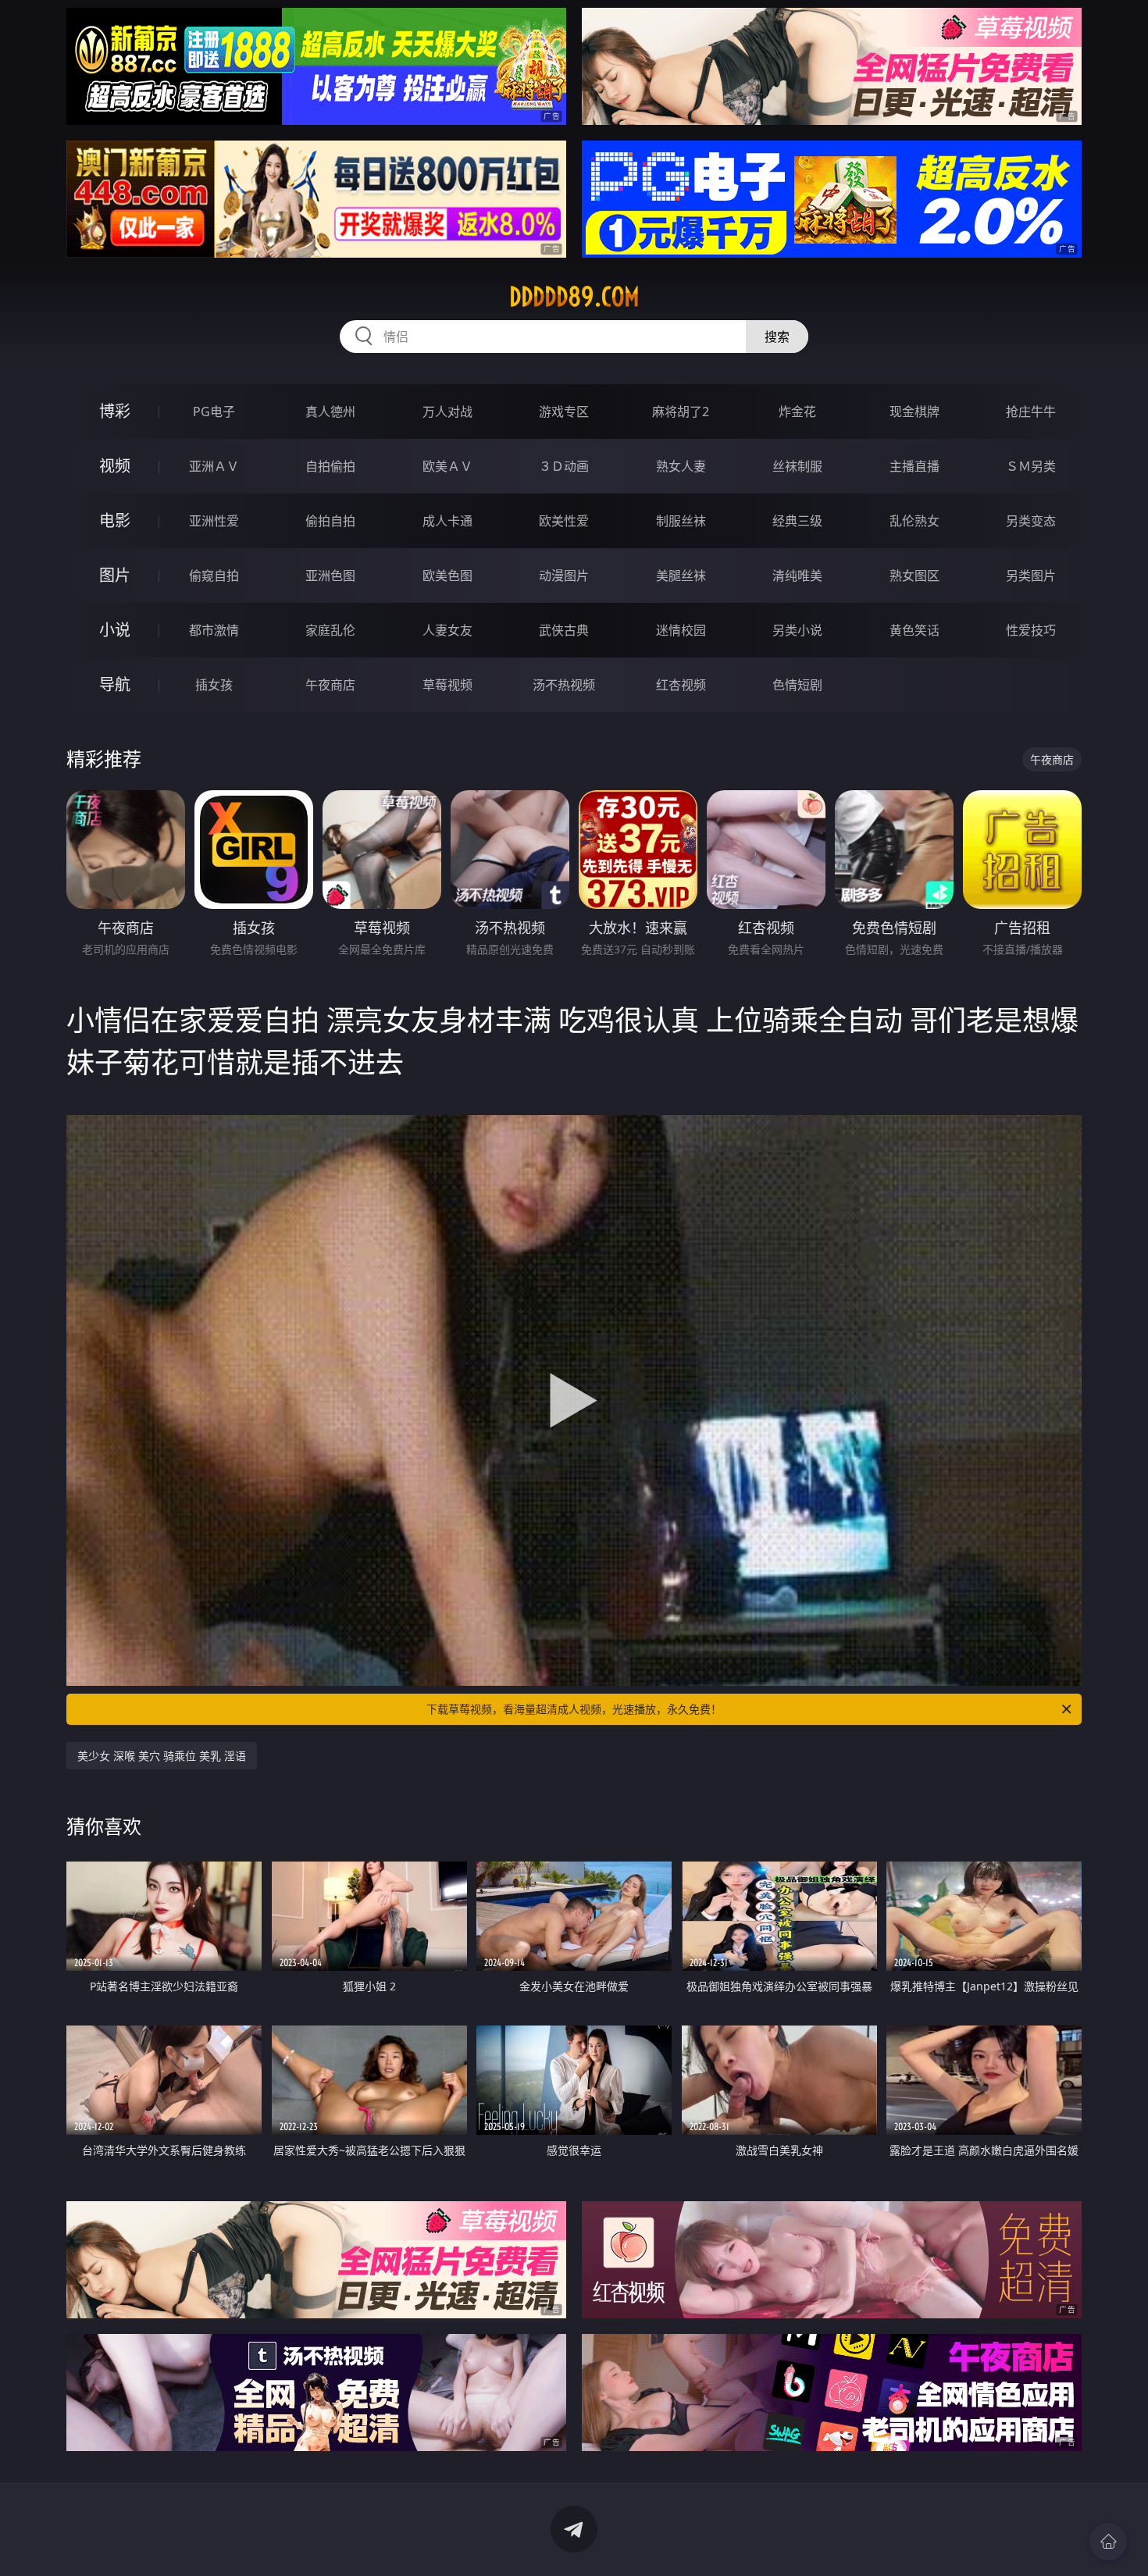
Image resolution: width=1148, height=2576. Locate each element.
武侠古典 (564, 630)
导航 (115, 684)
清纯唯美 (797, 575)
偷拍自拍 (330, 521)
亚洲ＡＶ (214, 466)
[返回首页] (1108, 2542)
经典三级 (797, 521)
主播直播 (914, 466)
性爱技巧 (1031, 630)
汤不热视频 (564, 685)
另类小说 (797, 630)
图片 (115, 575)
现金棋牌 (914, 412)
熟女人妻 (681, 466)
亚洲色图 (330, 575)
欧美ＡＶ (447, 466)
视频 (115, 466)
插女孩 (214, 685)
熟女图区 (914, 575)
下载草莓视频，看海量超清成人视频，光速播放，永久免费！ (574, 1709)
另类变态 (1031, 521)
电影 (115, 520)
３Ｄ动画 (564, 466)
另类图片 (1031, 575)
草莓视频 (447, 685)
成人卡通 (447, 521)
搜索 (777, 337)
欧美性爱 (564, 521)
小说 (115, 630)
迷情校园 (681, 630)
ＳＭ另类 (1031, 466)
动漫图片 (564, 575)
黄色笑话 (914, 630)
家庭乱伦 (330, 630)
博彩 (115, 411)
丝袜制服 (797, 466)
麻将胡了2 (681, 412)
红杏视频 (681, 685)
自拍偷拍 (330, 466)
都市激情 (214, 630)
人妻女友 (447, 630)
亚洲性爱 (214, 521)
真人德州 (330, 412)
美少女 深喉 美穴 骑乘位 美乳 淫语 (162, 1756)
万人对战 (447, 412)
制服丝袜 (681, 521)
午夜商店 (330, 685)
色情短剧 (797, 685)
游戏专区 (564, 412)
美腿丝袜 (681, 575)
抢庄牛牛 (1031, 412)
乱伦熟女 (914, 521)
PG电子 (214, 412)
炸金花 (797, 412)
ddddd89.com (574, 297)
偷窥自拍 (214, 575)
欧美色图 (447, 575)
